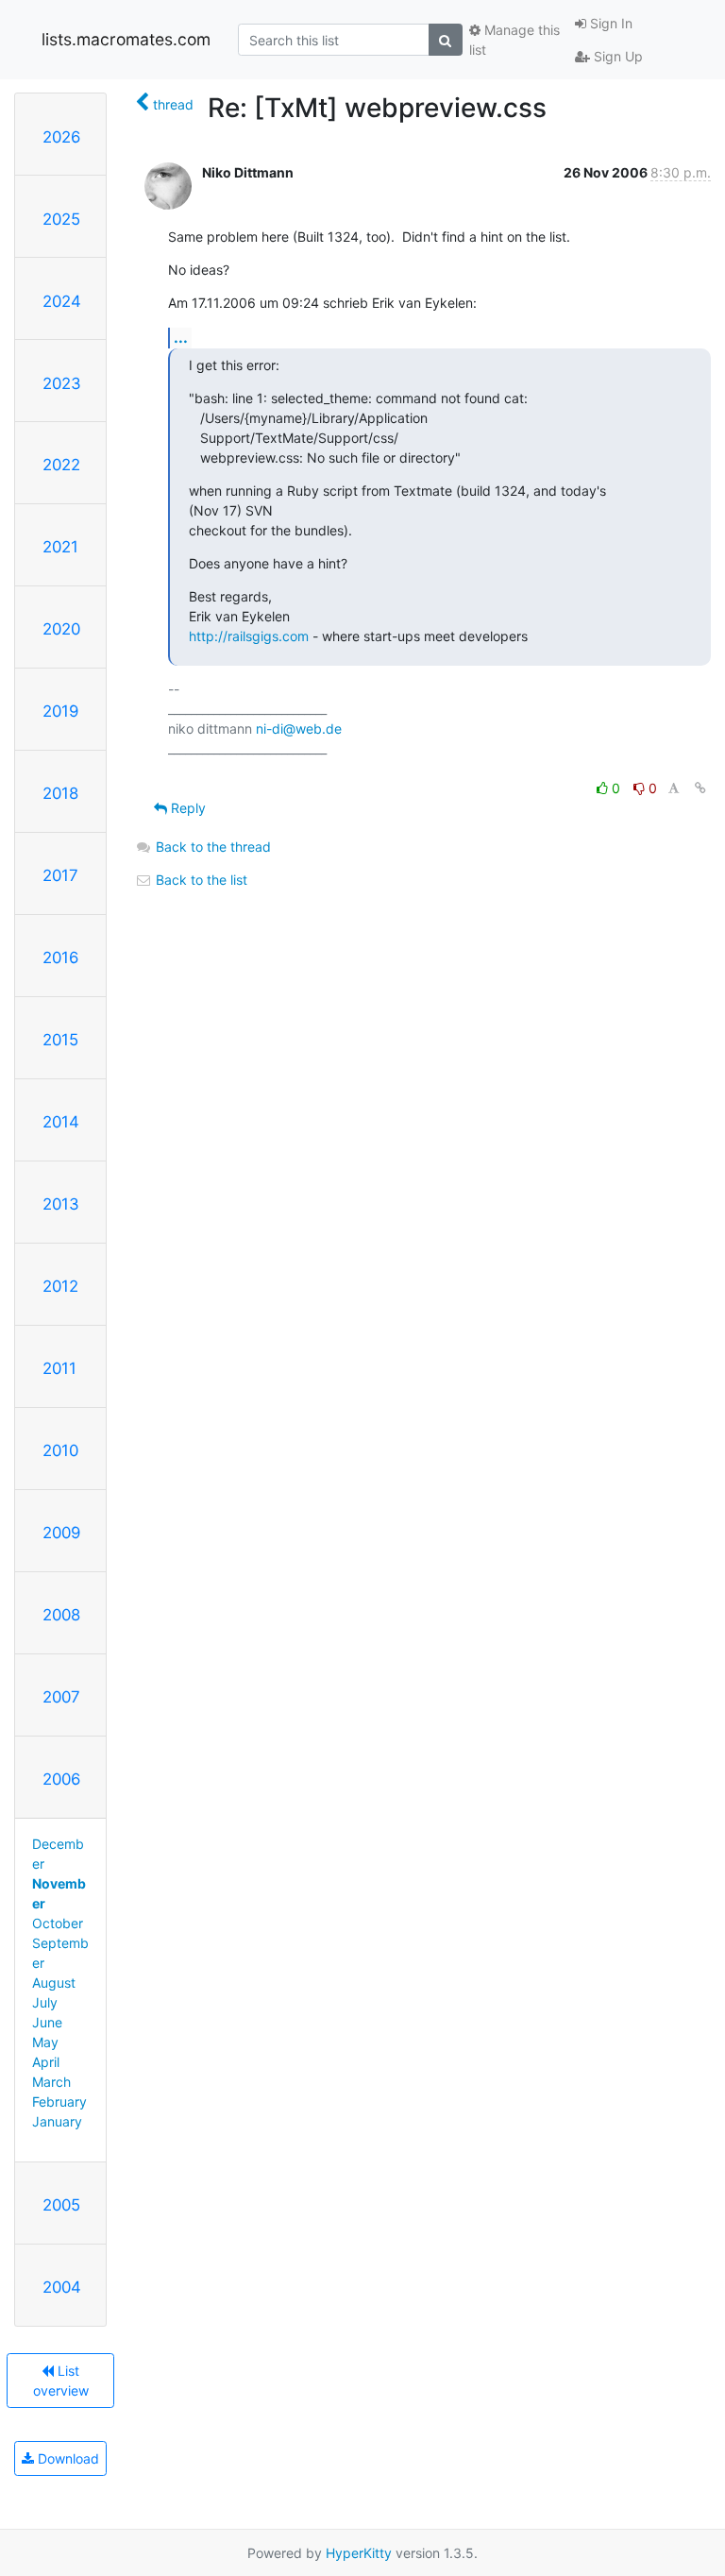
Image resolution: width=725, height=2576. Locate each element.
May (45, 2042)
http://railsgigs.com (249, 636)
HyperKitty (359, 2553)
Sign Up (616, 56)
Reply (186, 808)
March (51, 2082)
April (46, 2062)
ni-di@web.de (299, 729)
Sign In (609, 23)
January (57, 2121)
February (59, 2101)
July (45, 2002)
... (181, 337)
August (54, 1983)
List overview (61, 2381)
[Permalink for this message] (700, 788)
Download (67, 2458)
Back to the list (200, 880)
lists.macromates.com (126, 39)
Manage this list (514, 40)
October (58, 1923)
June (47, 2022)
